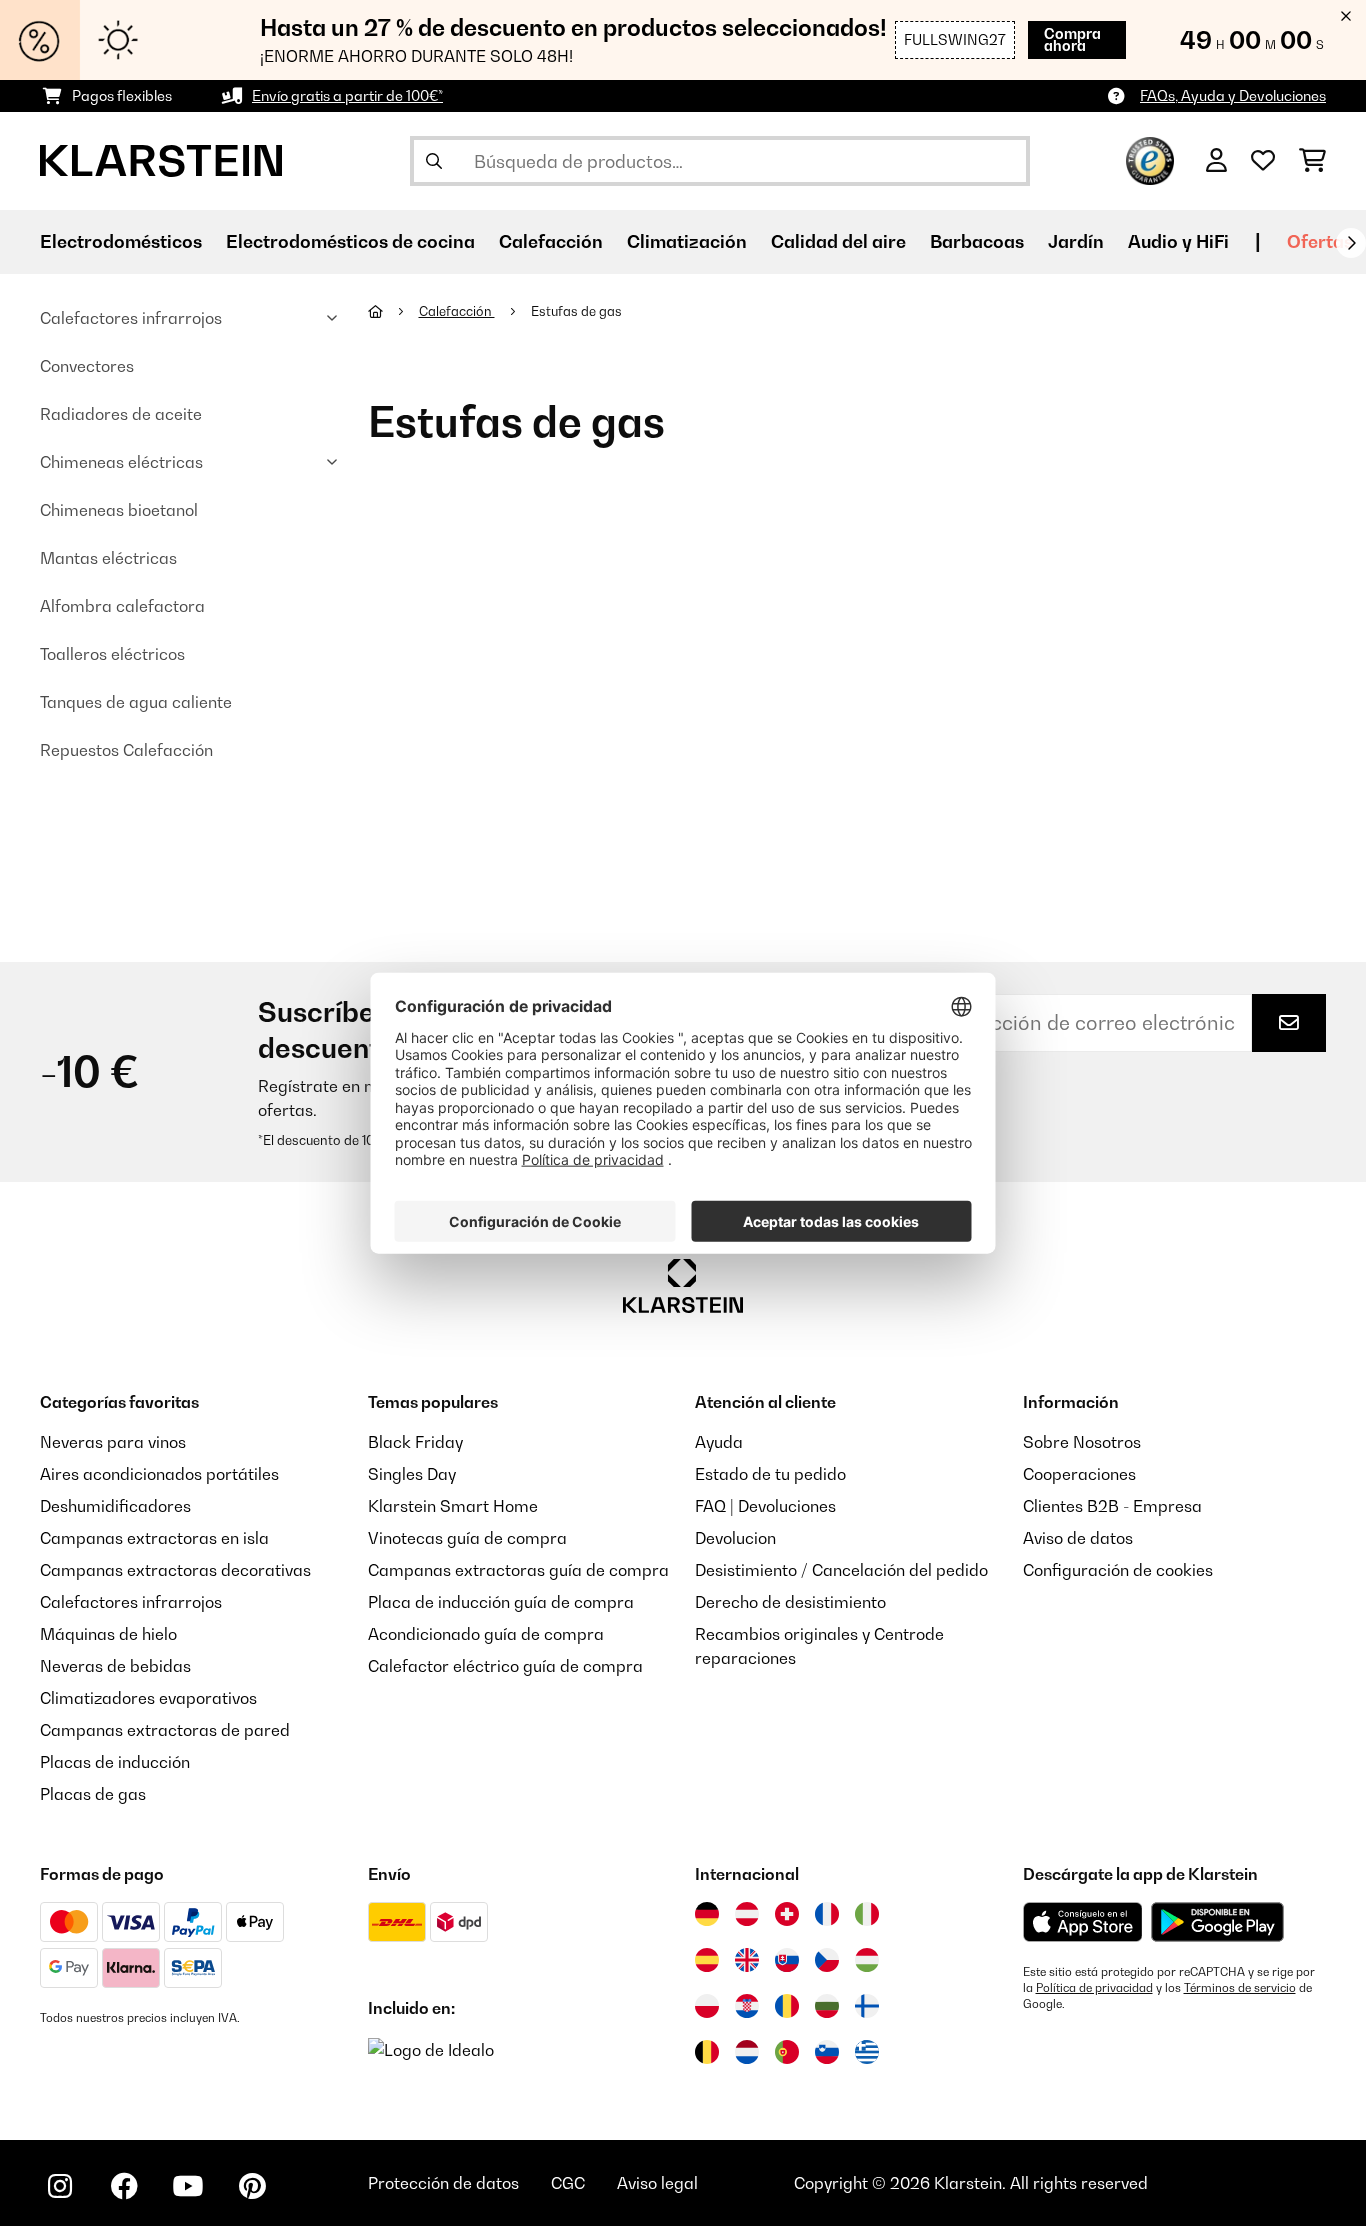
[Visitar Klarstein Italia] (867, 1914)
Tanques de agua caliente (136, 702)
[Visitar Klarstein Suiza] (787, 1914)
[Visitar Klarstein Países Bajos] (747, 2052)
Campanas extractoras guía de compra (518, 1570)
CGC (568, 2183)
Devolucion (735, 1538)
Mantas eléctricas (108, 558)
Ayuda (719, 1442)
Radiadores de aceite (121, 414)
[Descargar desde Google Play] (1217, 1922)
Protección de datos (443, 2183)
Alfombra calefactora (122, 606)
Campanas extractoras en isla (154, 1538)
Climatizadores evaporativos (148, 1698)
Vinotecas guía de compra (467, 1538)
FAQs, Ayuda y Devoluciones (1233, 95)
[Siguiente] (1351, 243)
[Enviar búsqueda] (434, 161)
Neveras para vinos (113, 1442)
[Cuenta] (1216, 161)
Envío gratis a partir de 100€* (347, 95)
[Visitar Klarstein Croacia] (747, 2006)
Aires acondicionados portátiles (159, 1474)
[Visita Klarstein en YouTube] (188, 2186)
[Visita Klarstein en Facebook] (124, 2186)
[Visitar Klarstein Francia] (827, 1914)
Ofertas (1320, 241)
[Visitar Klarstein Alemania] (707, 1914)
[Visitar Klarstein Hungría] (867, 1960)
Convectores (87, 366)
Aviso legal (657, 2183)
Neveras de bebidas (115, 1666)
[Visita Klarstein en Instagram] (60, 2186)
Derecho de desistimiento (790, 1602)
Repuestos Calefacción (126, 750)
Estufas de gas (578, 311)
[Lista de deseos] (1263, 161)
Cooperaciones (1079, 1474)
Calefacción (457, 311)
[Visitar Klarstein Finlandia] (867, 2006)
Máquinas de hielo (108, 1634)
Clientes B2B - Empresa (1112, 1506)
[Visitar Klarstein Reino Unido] (747, 1960)
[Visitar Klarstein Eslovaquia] (787, 1960)
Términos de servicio (1240, 1988)
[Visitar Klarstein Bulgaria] (827, 2006)
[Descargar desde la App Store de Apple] (1082, 1922)
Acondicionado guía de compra (486, 1634)
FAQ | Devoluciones (765, 1506)
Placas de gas (93, 1794)
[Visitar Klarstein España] (707, 1960)
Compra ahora (1072, 39)
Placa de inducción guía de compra (501, 1602)
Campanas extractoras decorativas (175, 1570)
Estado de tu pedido (770, 1474)
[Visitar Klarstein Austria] (747, 1914)
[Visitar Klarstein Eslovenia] (827, 2052)
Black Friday (415, 1442)
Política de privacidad (1094, 1988)
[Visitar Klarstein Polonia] (707, 2006)
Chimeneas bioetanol (119, 510)
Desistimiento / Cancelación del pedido (841, 1570)
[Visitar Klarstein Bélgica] (707, 2052)
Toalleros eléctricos (112, 654)
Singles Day (412, 1474)
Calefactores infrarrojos (131, 318)
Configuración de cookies (1118, 1570)
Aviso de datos (1078, 1538)
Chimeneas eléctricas (121, 462)
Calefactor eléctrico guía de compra (505, 1666)
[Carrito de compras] (1312, 161)
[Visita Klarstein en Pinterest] (252, 2186)
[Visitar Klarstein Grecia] (867, 2053)
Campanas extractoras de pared (165, 1730)
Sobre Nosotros (1082, 1442)
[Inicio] (393, 311)
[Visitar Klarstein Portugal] (787, 2052)
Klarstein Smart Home (453, 1506)
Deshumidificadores (115, 1506)
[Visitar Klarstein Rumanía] (787, 2006)
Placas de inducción (115, 1762)
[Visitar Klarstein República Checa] (827, 1960)
